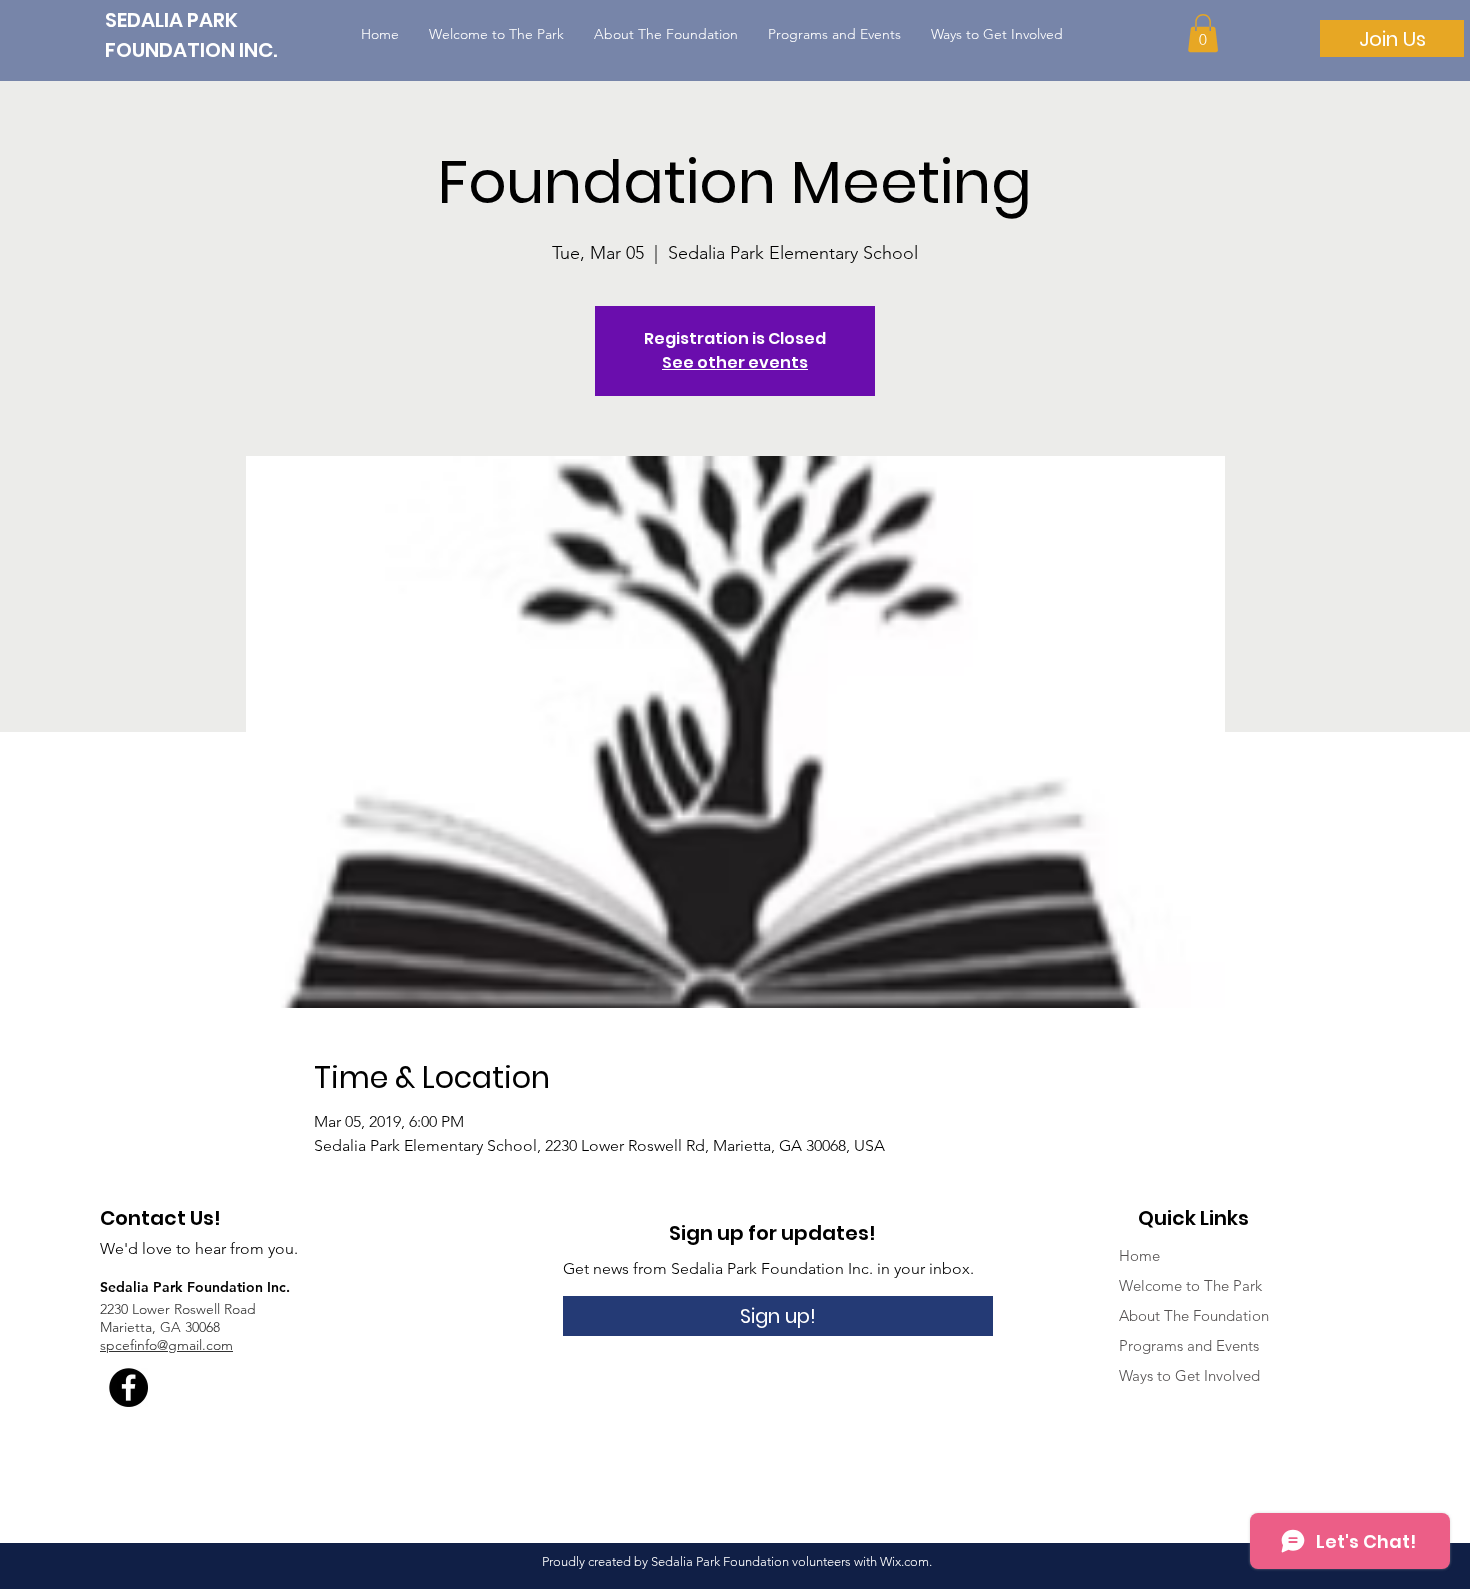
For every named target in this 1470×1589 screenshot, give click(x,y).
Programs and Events (1189, 1345)
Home (1139, 1255)
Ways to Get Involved (1189, 1375)
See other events (735, 362)
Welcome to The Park (1190, 1285)
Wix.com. (906, 1561)
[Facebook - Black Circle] (128, 1387)
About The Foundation (1194, 1315)
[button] (1203, 33)
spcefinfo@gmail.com (166, 1345)
